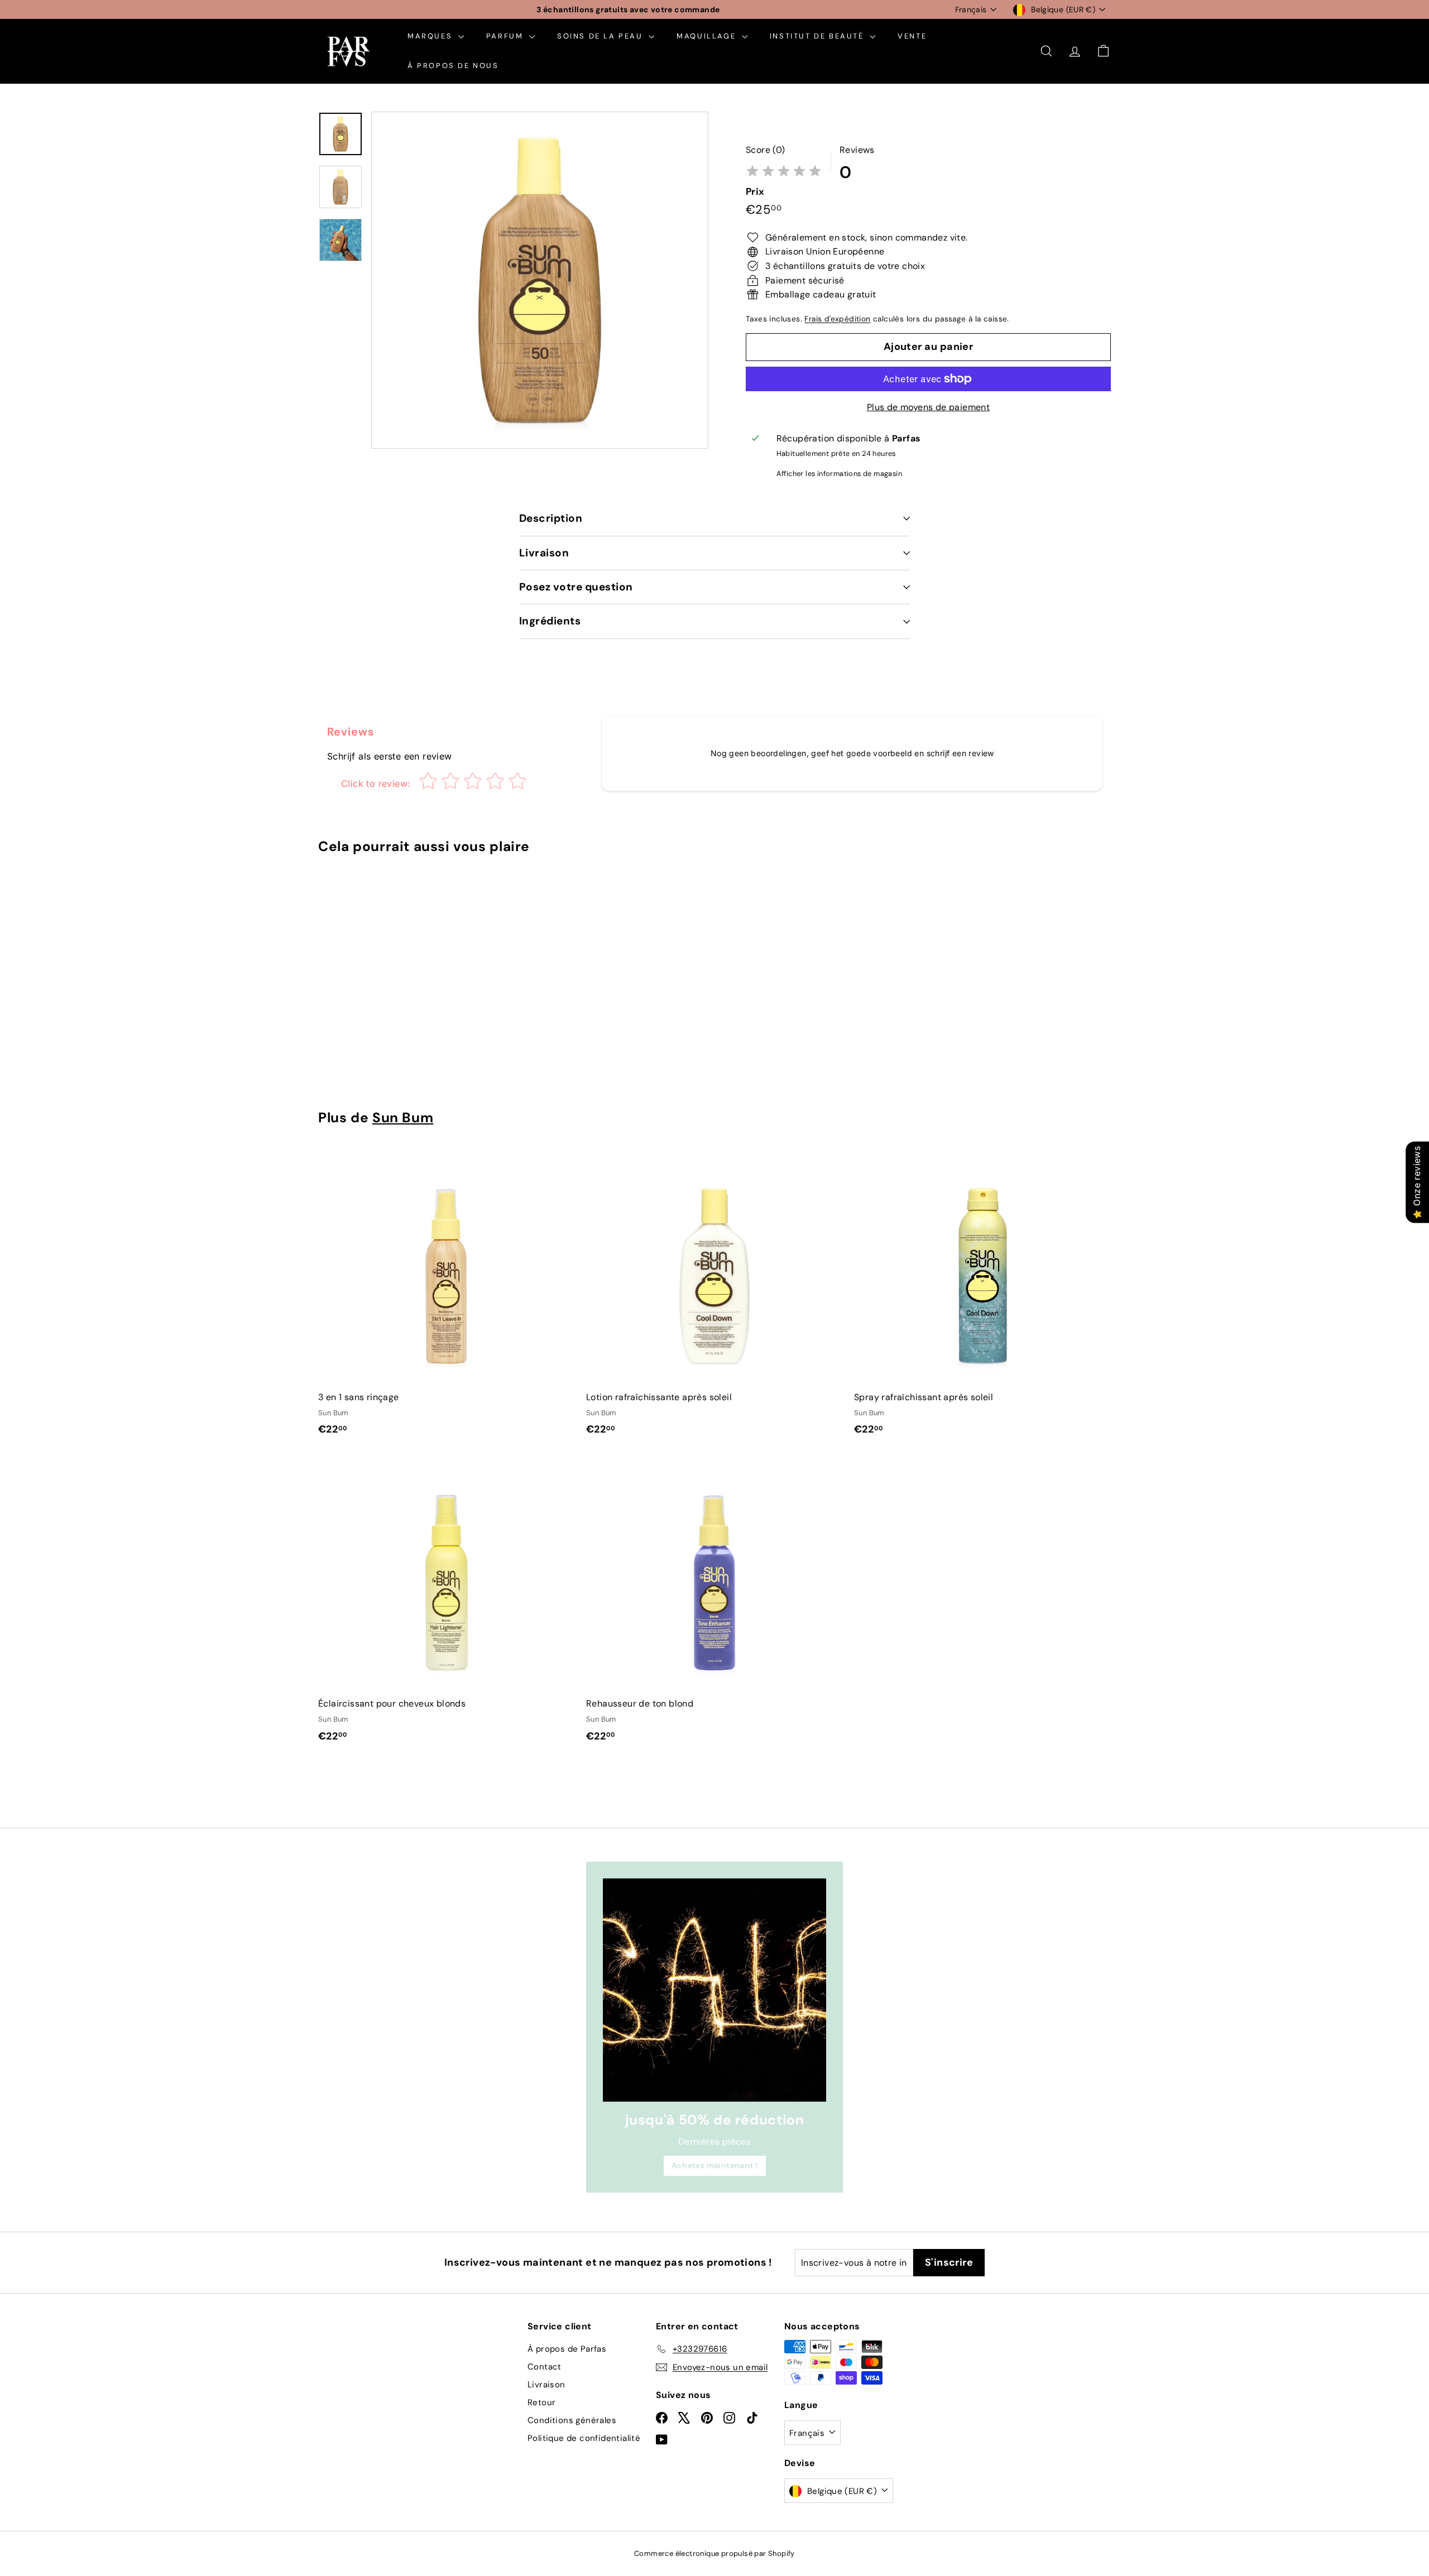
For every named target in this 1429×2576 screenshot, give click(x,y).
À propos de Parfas (567, 2349)
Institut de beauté (818, 36)
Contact (545, 2367)
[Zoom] (540, 280)
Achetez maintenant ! (715, 2165)
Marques (431, 36)
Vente (912, 36)
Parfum (506, 36)
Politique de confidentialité (584, 2438)
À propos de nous (453, 66)
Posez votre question (576, 587)
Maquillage (708, 36)
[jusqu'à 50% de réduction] (714, 1990)
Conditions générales (572, 2420)
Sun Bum (403, 1118)
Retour (541, 2402)
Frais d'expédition (837, 319)
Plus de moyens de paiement (928, 407)
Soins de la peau (601, 36)
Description (551, 518)
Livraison (544, 553)
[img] (784, 172)
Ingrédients (550, 621)
